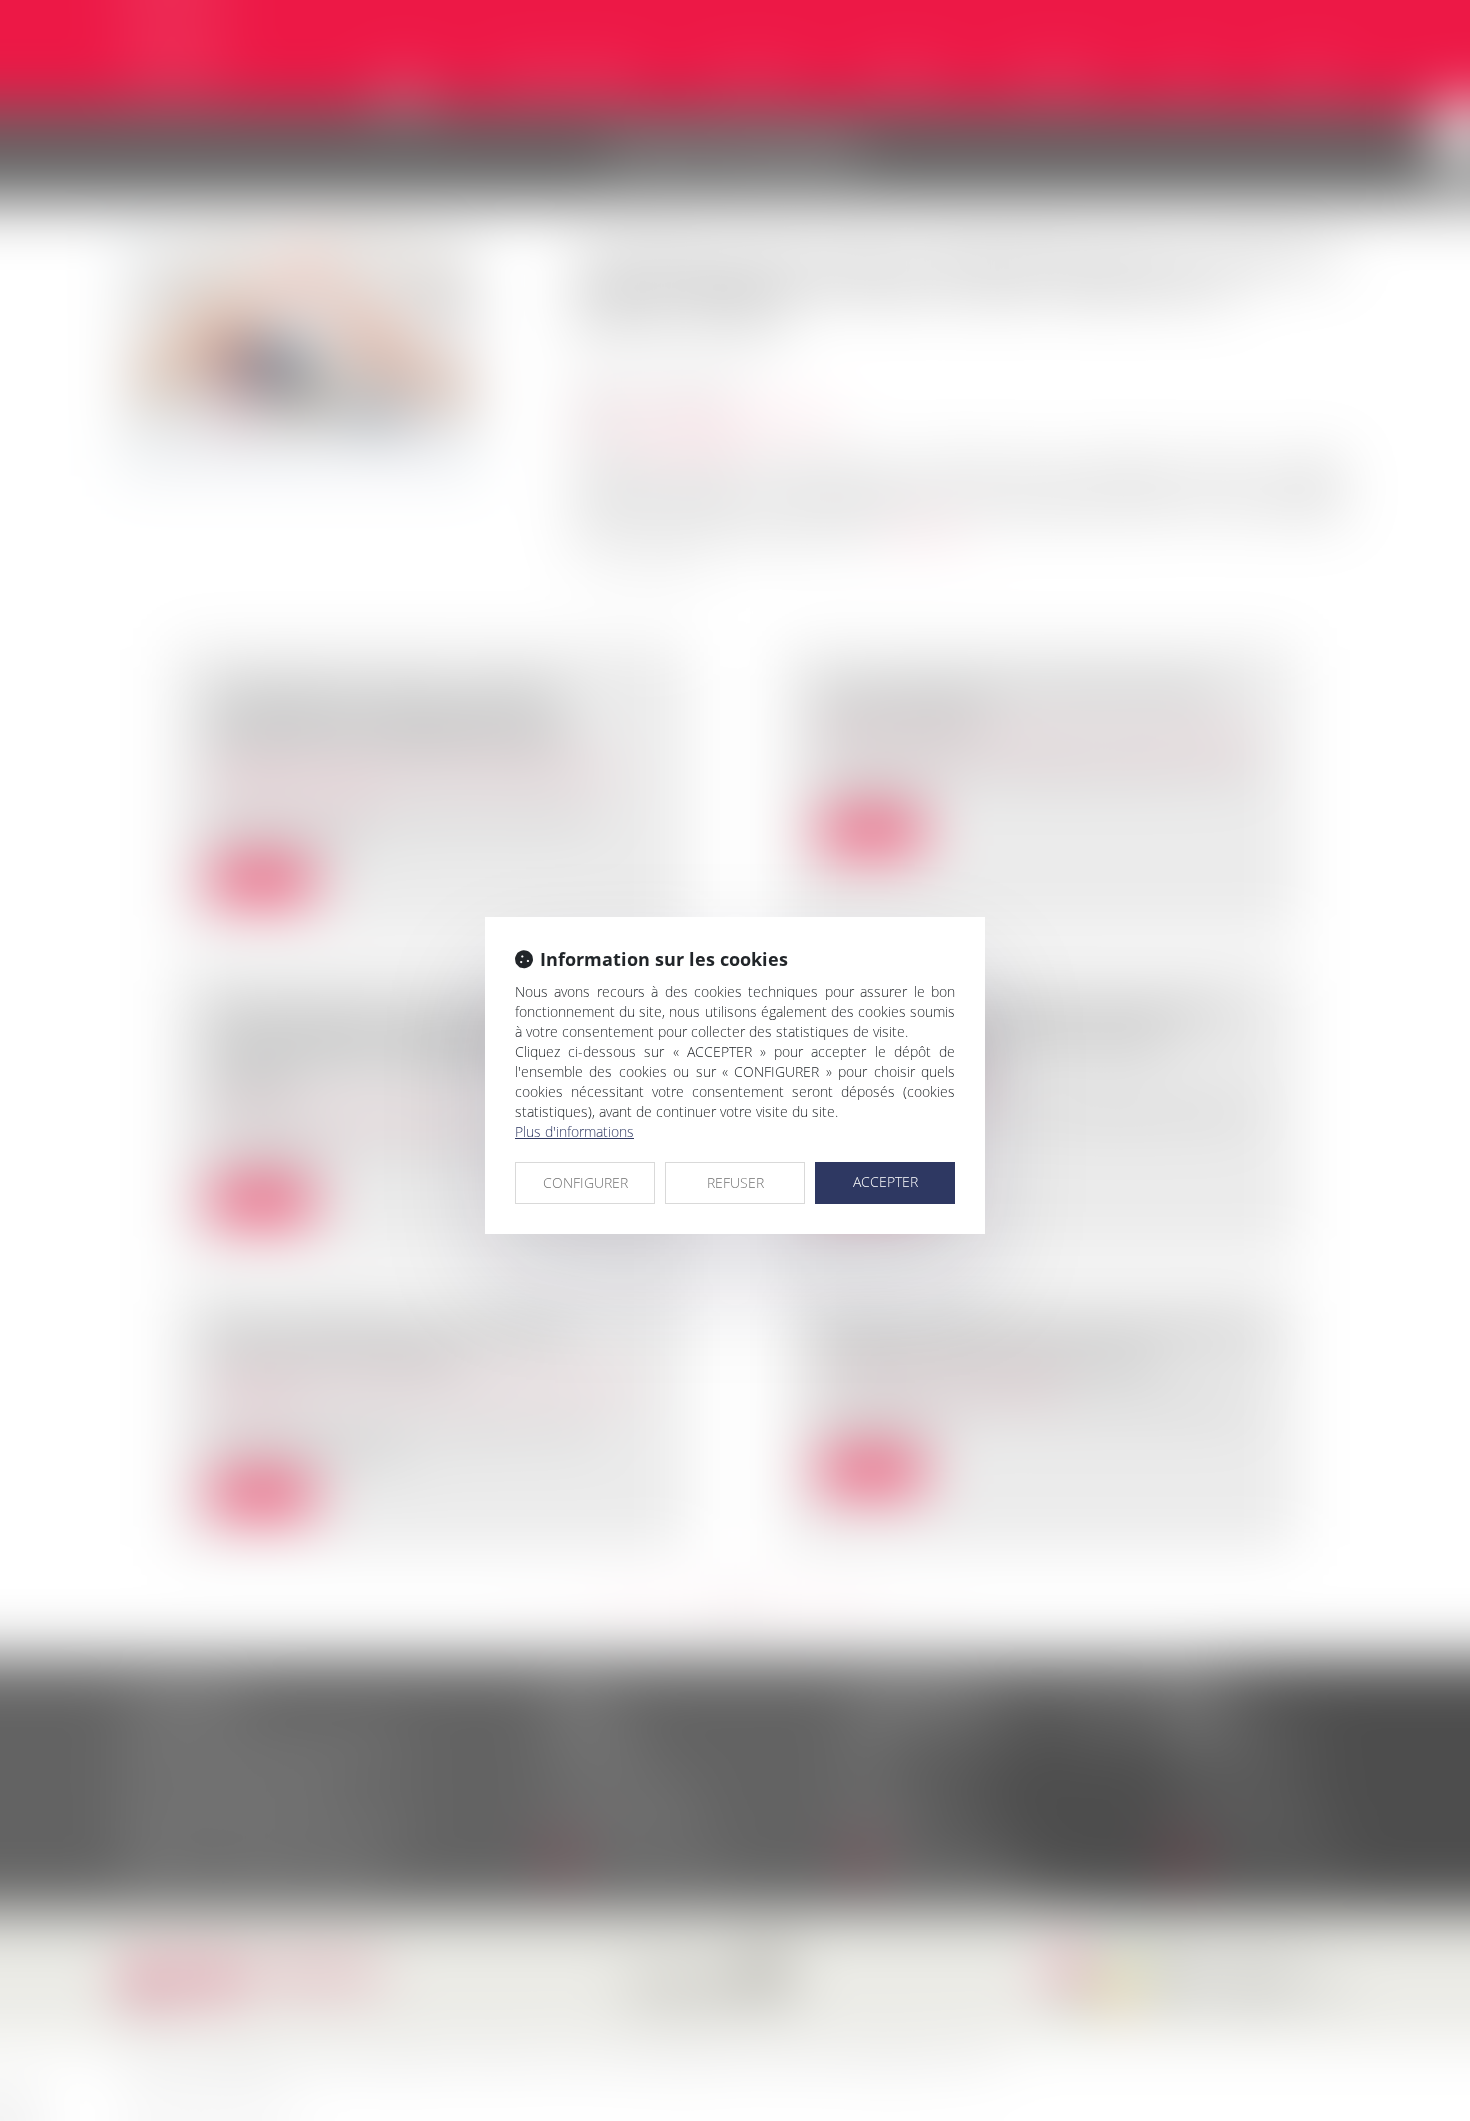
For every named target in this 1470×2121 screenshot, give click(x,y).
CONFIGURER (585, 1182)
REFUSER (735, 1182)
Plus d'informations (574, 1131)
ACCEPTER (885, 1181)
